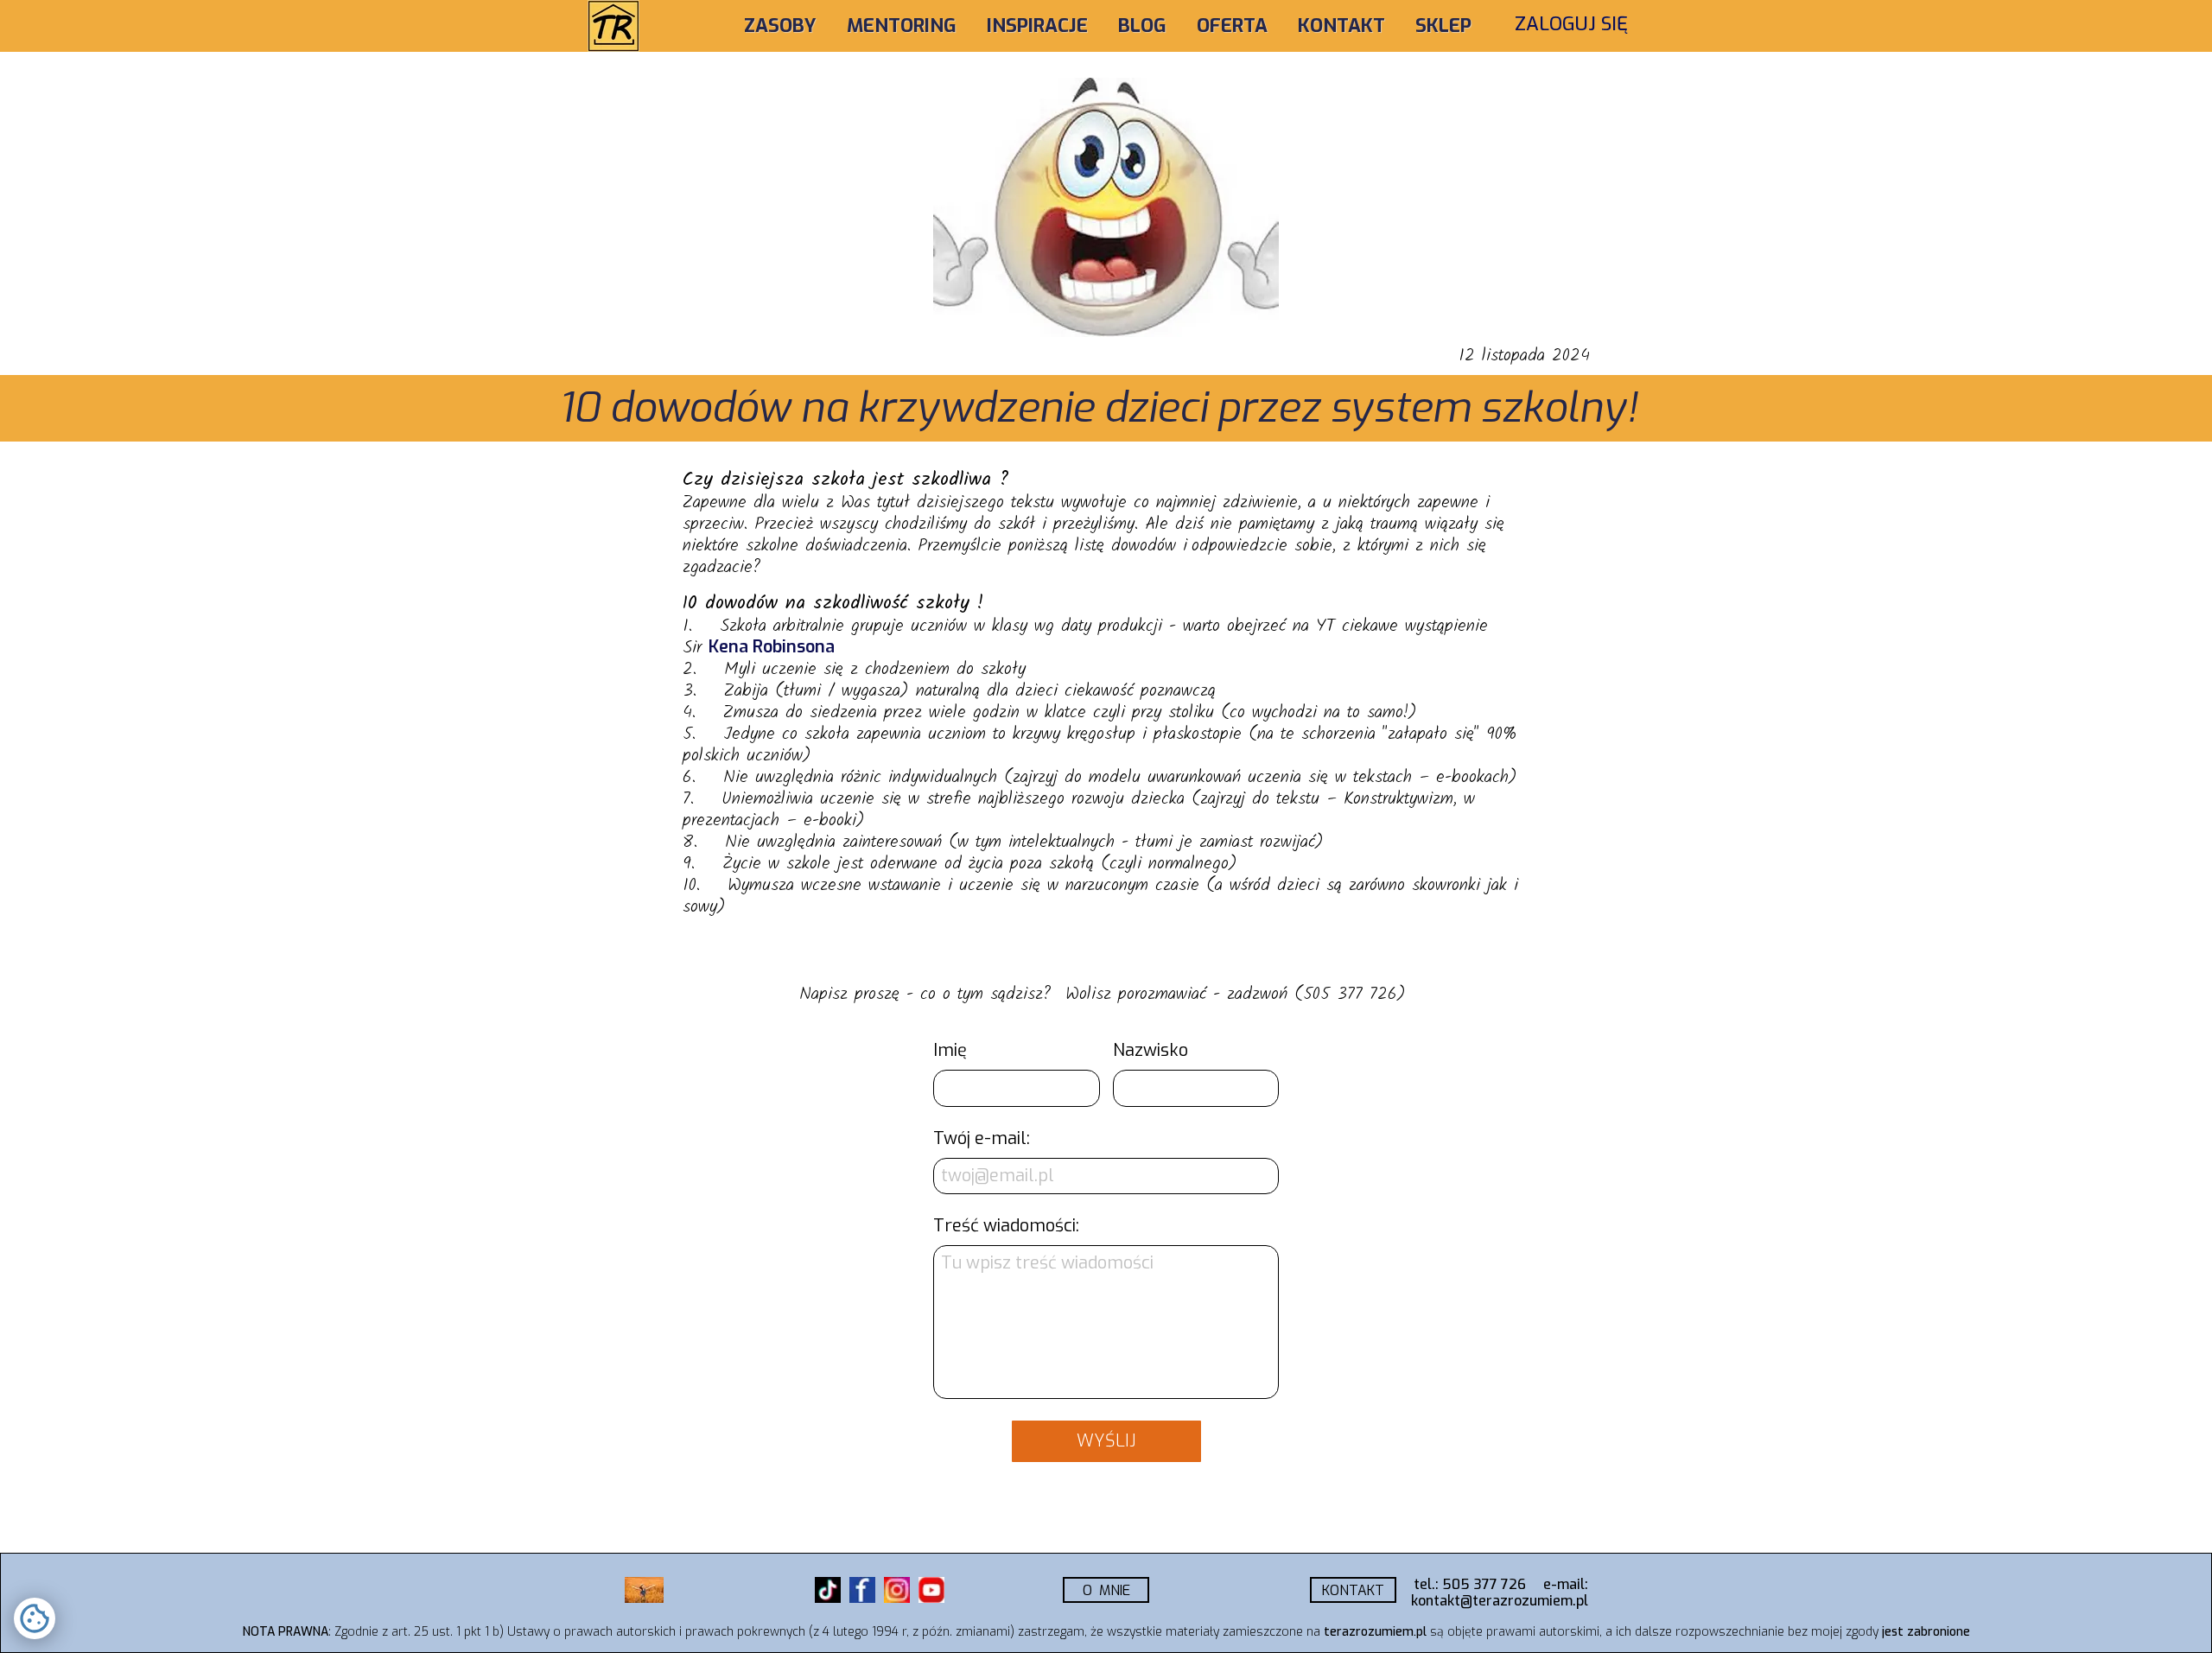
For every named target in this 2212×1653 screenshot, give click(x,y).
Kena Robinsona (772, 647)
